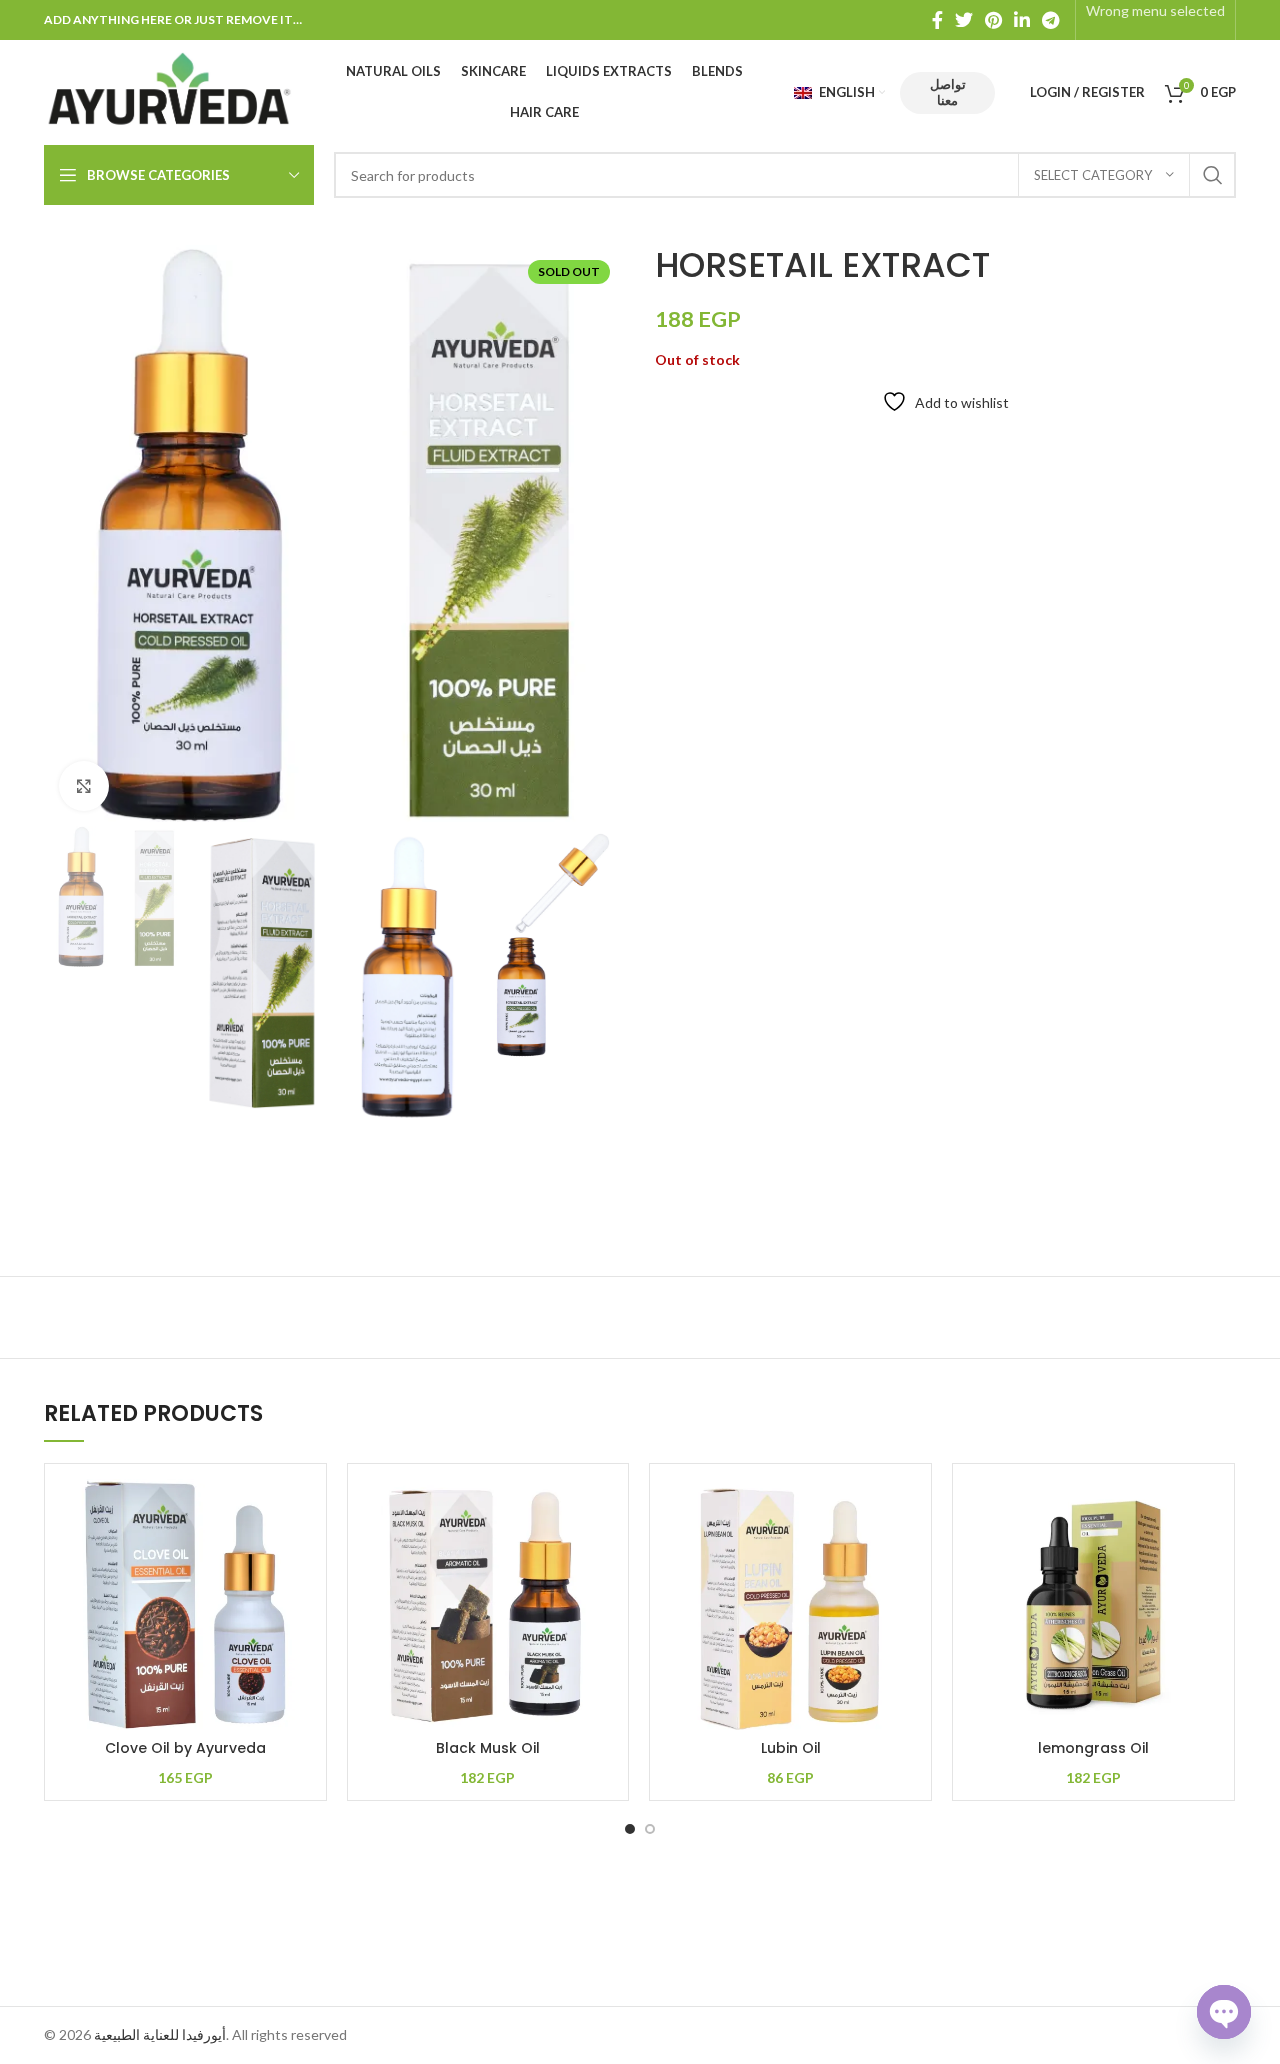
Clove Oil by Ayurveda (185, 1748)
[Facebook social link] (937, 20)
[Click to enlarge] (84, 786)
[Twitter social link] (964, 20)
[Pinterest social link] (993, 20)
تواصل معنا (948, 92)
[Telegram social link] (1050, 20)
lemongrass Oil (1093, 1748)
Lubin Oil (791, 1748)
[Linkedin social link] (1022, 20)
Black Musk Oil (488, 1748)
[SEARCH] (1213, 175)
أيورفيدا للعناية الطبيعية (160, 2034)
